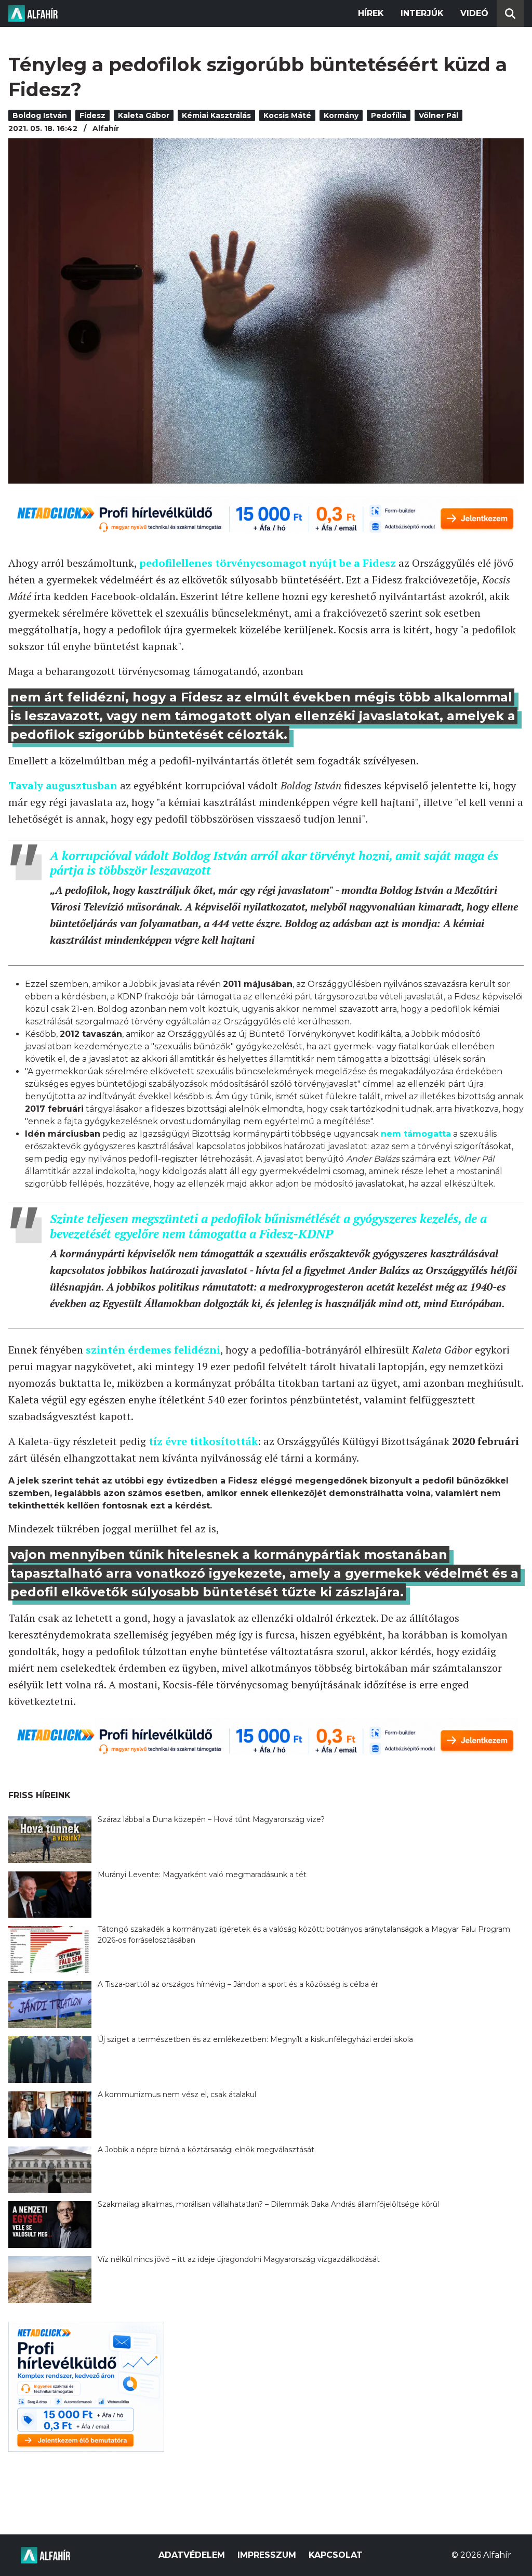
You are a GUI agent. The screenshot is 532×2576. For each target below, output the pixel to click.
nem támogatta (416, 1134)
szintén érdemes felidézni (153, 1350)
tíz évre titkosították (203, 1441)
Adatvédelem (192, 2555)
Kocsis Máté (287, 115)
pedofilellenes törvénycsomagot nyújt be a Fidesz (268, 563)
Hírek (371, 13)
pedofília (389, 115)
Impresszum (267, 2555)
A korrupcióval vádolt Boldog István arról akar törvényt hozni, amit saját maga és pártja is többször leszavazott (274, 863)
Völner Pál (438, 115)
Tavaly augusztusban (63, 785)
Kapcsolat (336, 2555)
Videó (474, 13)
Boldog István (40, 115)
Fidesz (92, 115)
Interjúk (422, 13)
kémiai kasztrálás (216, 115)
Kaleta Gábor (144, 115)
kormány (341, 115)
